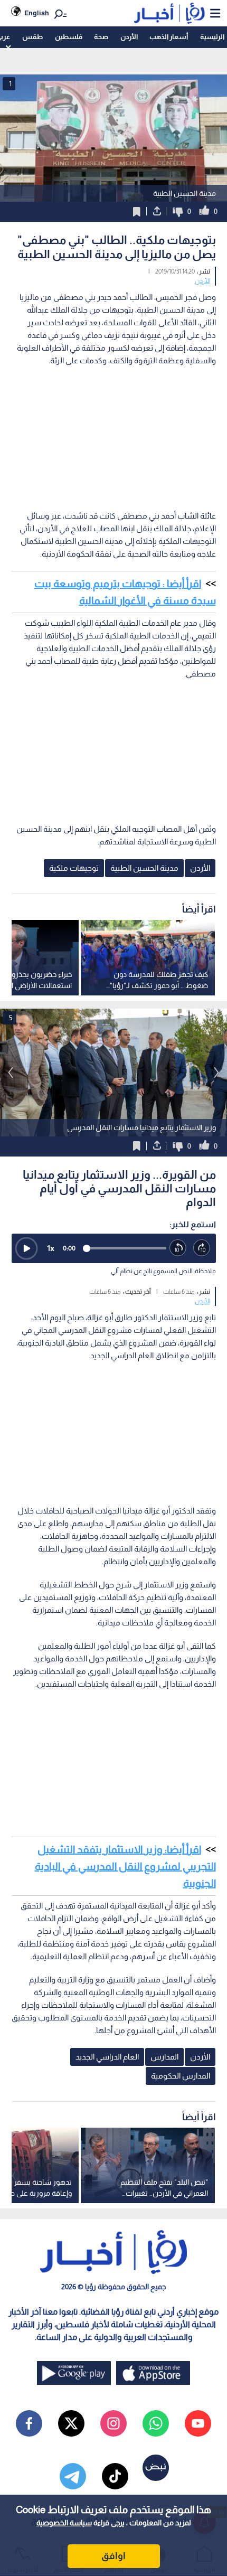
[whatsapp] (156, 2423)
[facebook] (29, 2423)
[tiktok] (115, 2476)
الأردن (129, 37)
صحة (101, 37)
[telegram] (73, 2476)
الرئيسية (212, 37)
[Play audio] (26, 1248)
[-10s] (178, 1248)
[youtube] (198, 2423)
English (37, 13)
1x (51, 1248)
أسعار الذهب (169, 37)
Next (11, 1073)
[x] (71, 2423)
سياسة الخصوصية (64, 2523)
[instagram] (113, 2423)
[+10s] (202, 1248)
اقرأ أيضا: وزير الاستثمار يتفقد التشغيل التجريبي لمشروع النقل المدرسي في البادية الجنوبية (125, 1866)
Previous (216, 1073)
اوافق (113, 2556)
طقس (32, 37)
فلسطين (69, 37)
